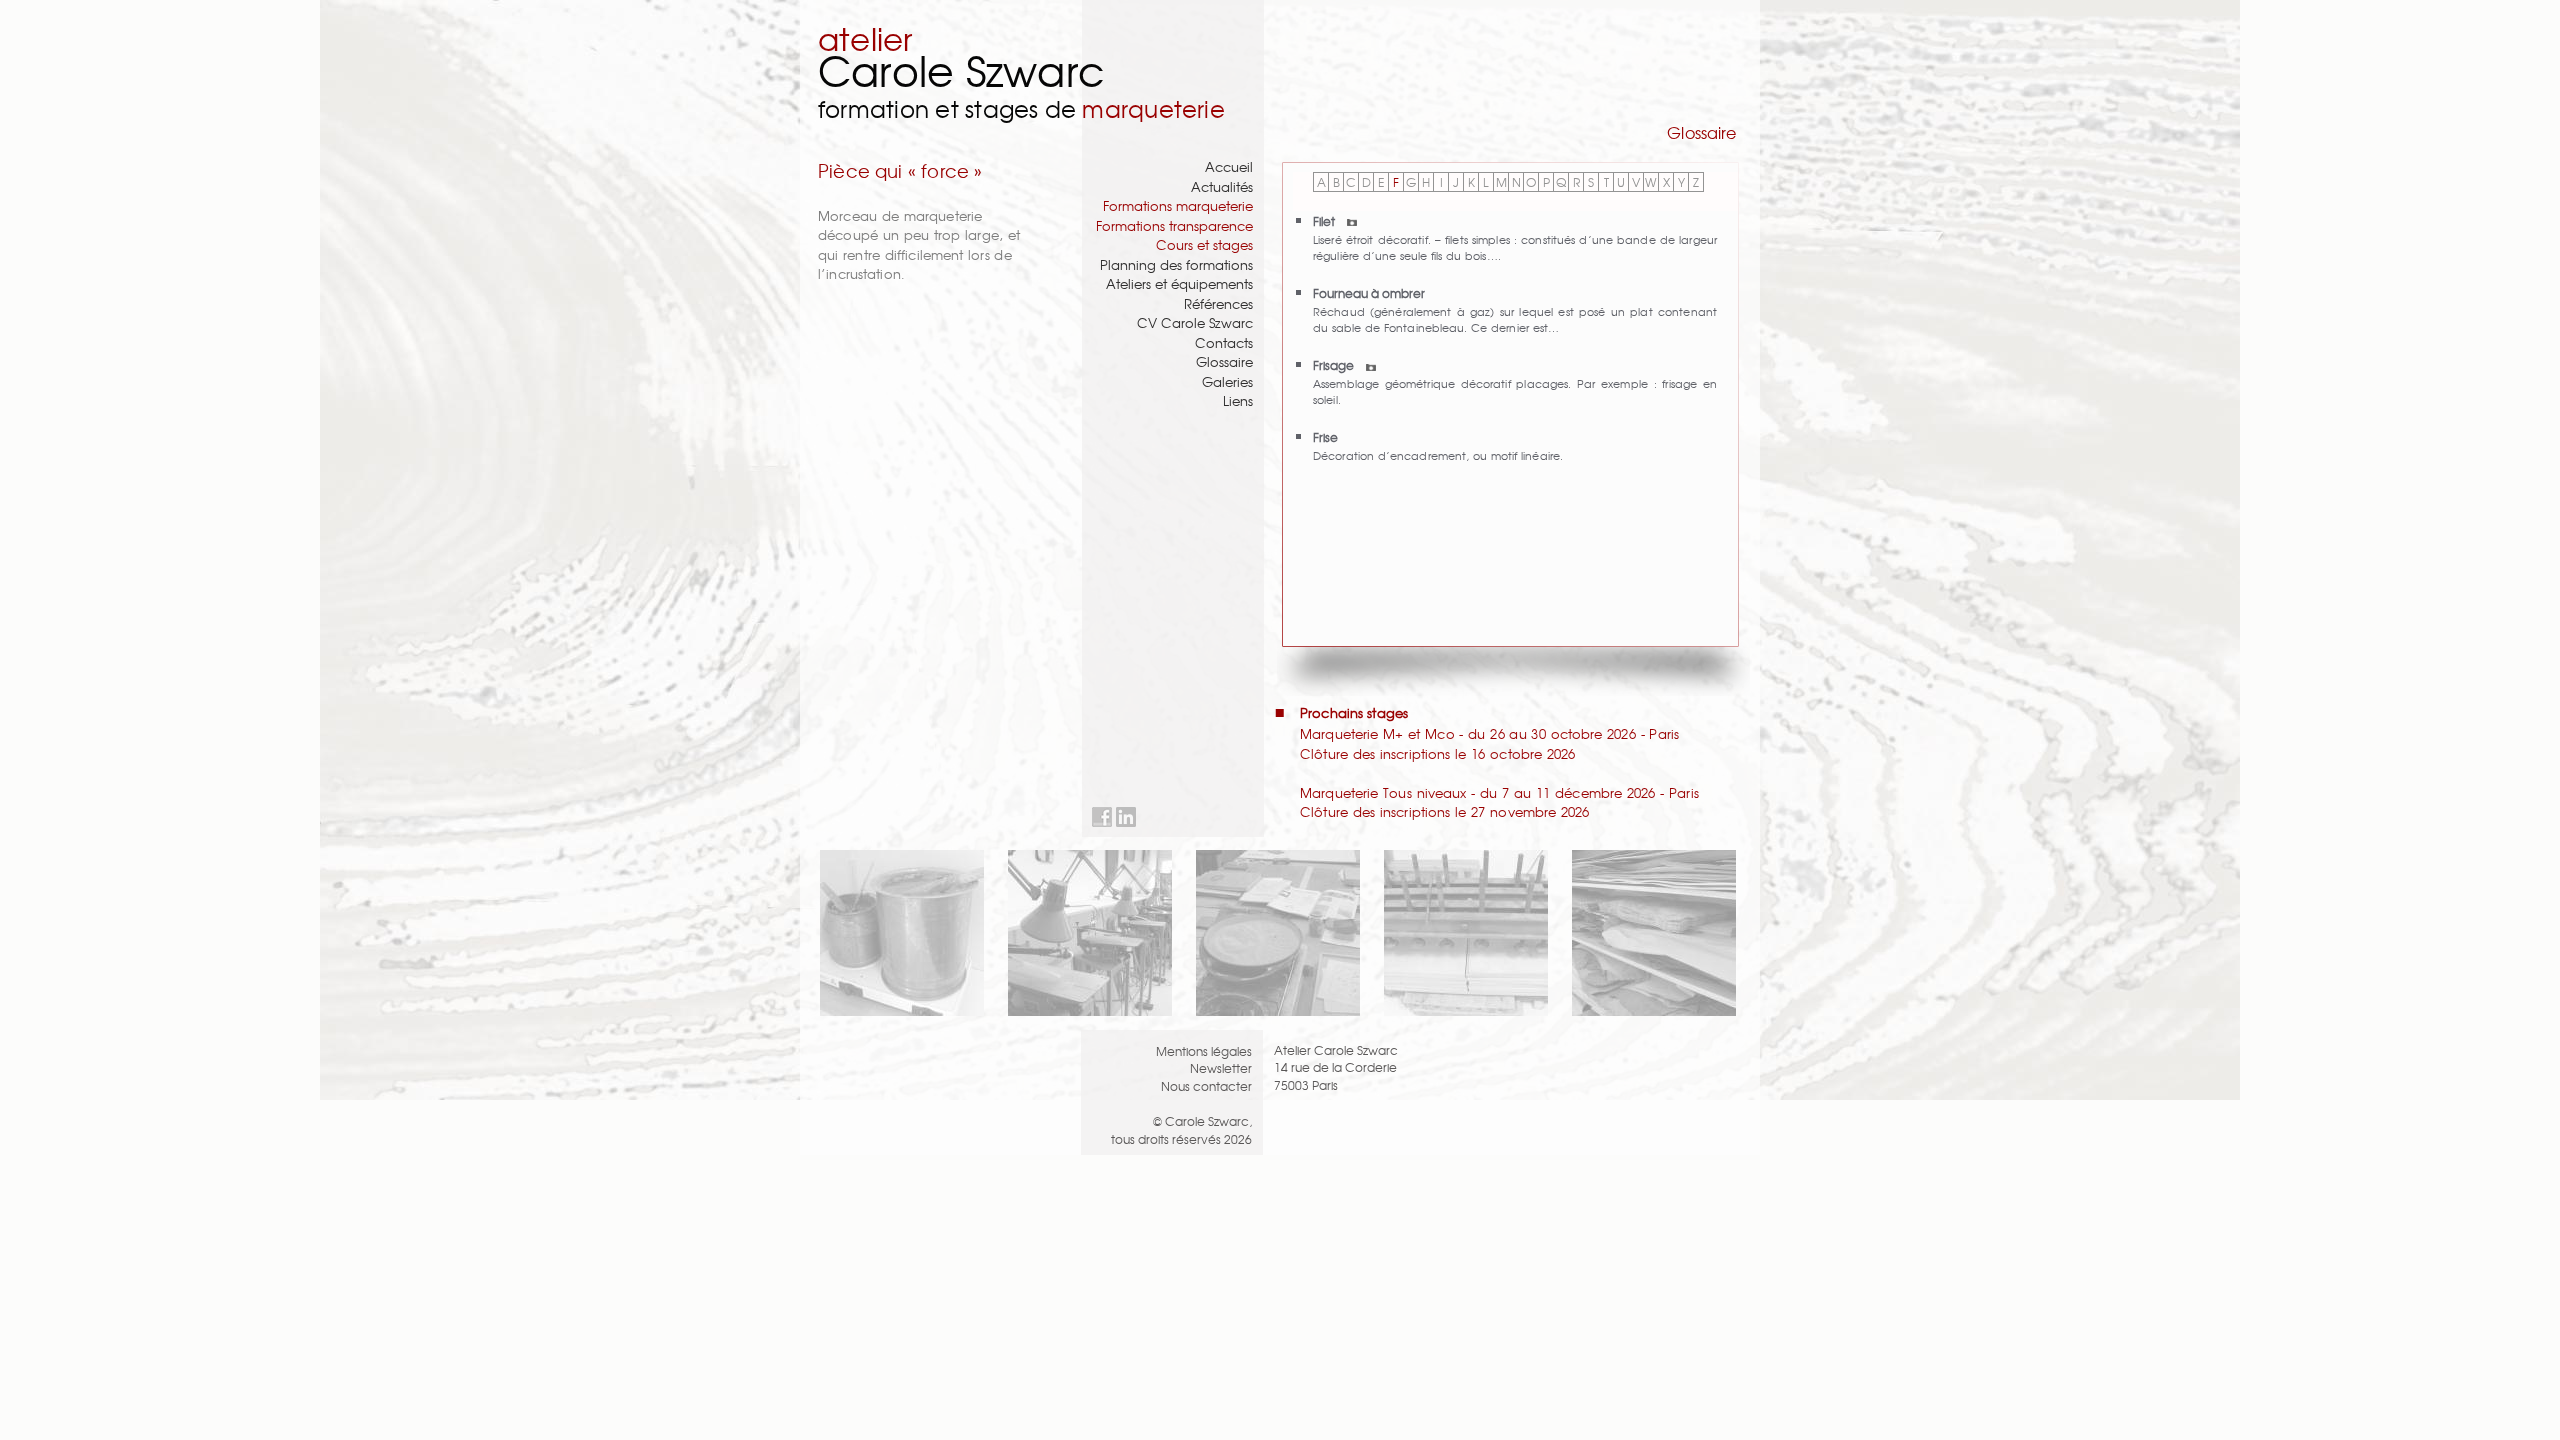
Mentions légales (1204, 1050)
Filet (1325, 220)
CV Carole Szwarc (1195, 322)
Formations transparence (1174, 225)
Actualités (1222, 186)
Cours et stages (1204, 244)
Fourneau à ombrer (1369, 292)
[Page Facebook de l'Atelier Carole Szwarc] (1102, 817)
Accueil (1229, 166)
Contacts (1224, 342)
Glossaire (1224, 361)
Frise (1325, 436)
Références (1218, 303)
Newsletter (1221, 1067)
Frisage (1335, 364)
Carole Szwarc (961, 69)
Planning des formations (1176, 264)
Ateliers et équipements (1179, 283)
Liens (1238, 400)
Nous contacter (1206, 1085)
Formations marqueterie (1178, 205)
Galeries (1227, 381)
